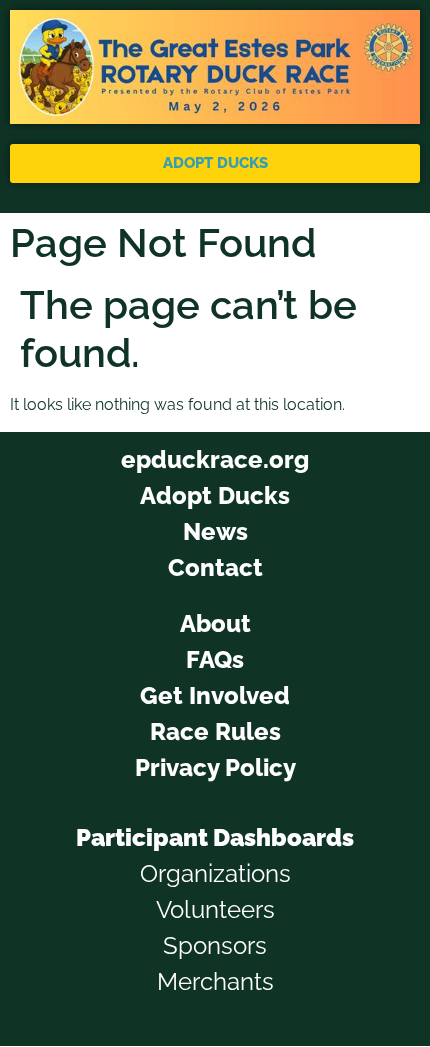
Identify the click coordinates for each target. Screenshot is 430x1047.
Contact (215, 567)
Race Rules (215, 731)
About (215, 623)
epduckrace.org (215, 459)
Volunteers (215, 909)
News (215, 531)
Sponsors (215, 945)
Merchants (215, 981)
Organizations (215, 873)
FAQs (215, 659)
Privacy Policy (215, 767)
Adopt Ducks (215, 495)
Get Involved (215, 695)
